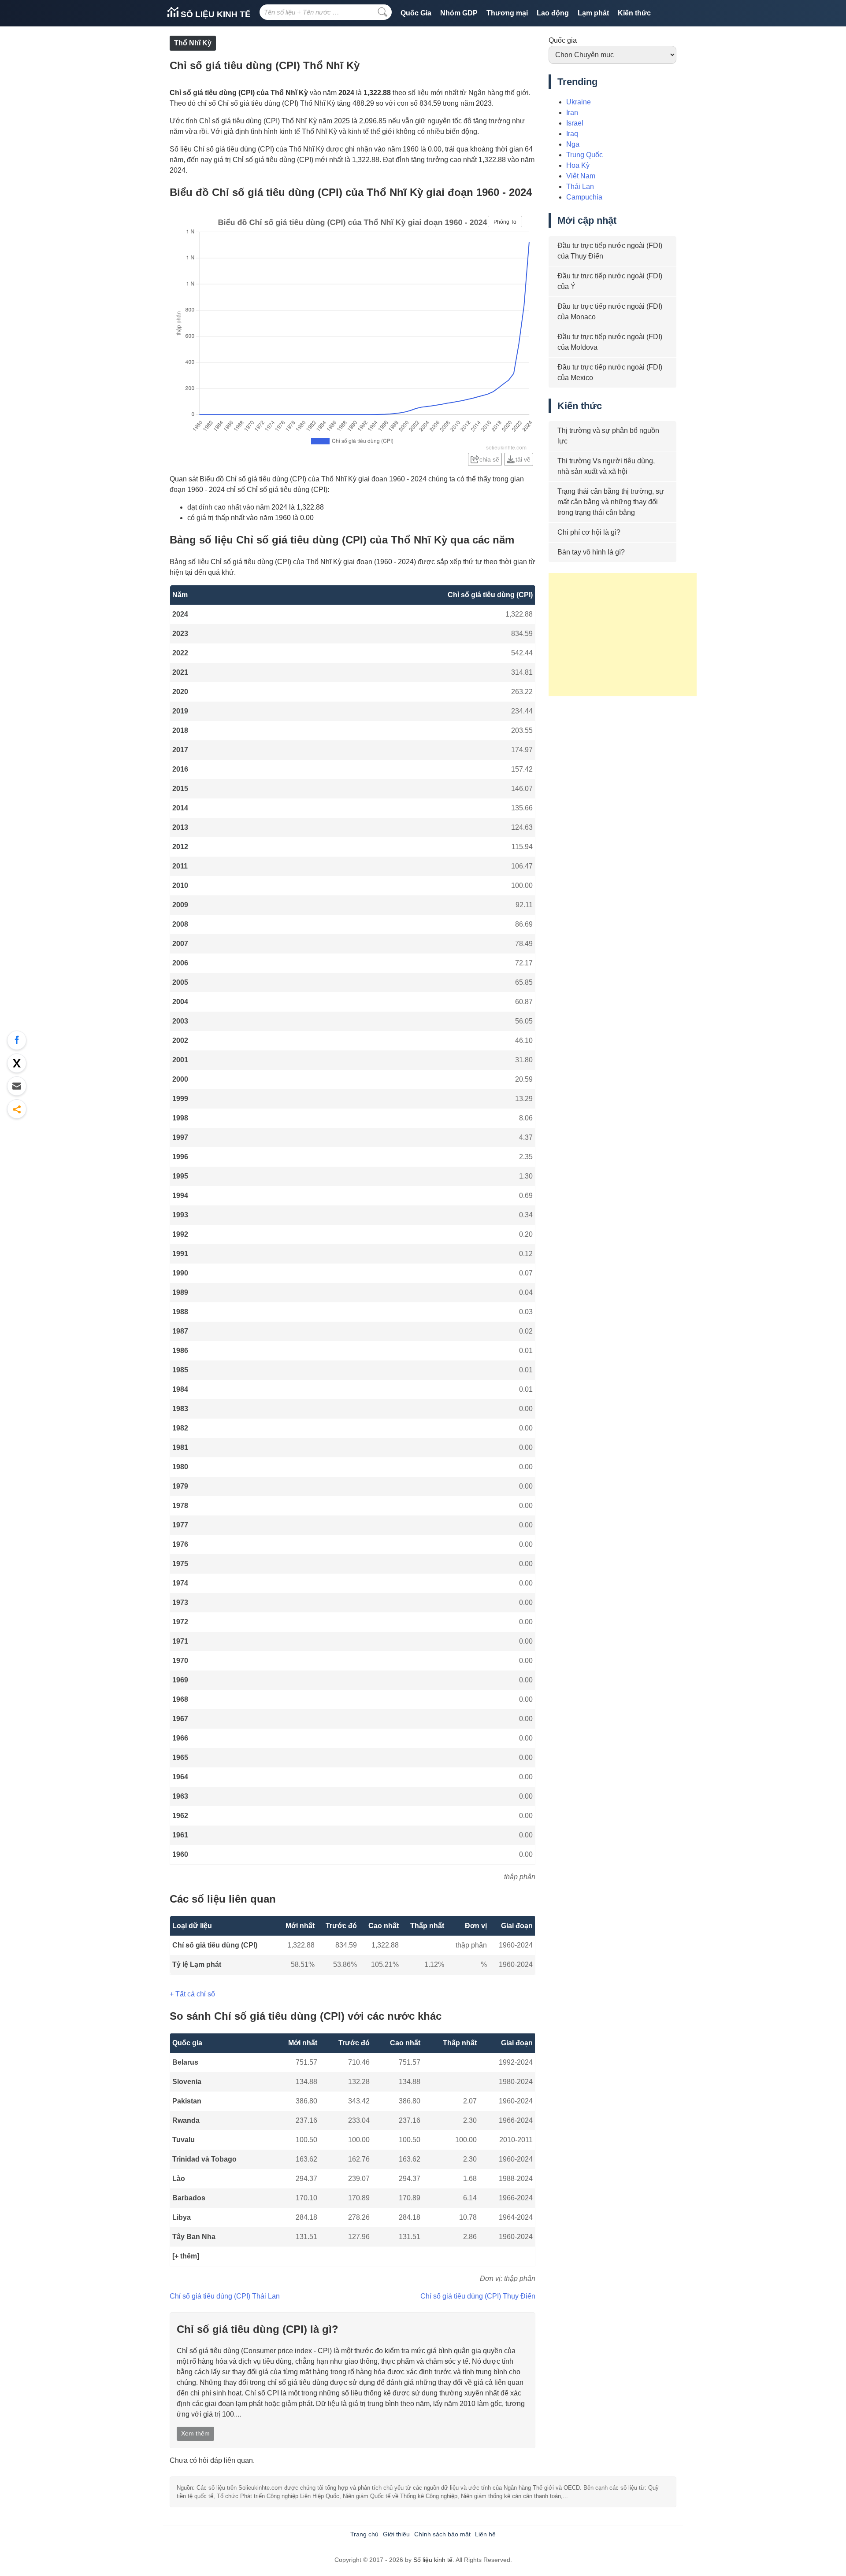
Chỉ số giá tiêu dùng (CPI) (215, 1945)
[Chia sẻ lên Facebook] (17, 1040)
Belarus (185, 2062)
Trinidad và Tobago (204, 2159)
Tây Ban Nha (194, 2237)
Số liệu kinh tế (215, 14)
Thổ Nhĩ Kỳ (193, 43)
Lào (179, 2179)
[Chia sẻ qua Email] (17, 1086)
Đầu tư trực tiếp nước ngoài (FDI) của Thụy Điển (610, 251)
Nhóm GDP (459, 13)
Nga (573, 144)
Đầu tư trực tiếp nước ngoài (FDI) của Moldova (610, 342)
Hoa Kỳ (578, 165)
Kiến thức (634, 13)
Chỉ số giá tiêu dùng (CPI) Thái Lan (225, 2296)
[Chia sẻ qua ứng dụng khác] (17, 1109)
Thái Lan (580, 187)
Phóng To (505, 222)
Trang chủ (364, 2534)
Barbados (189, 2198)
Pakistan (187, 2101)
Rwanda (186, 2120)
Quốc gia (563, 40)
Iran (572, 113)
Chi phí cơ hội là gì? (589, 532)
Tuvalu (184, 2140)
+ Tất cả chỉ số (192, 1994)
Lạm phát (593, 13)
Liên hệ (485, 2534)
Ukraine (579, 102)
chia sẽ (489, 459)
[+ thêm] (186, 2256)
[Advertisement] (623, 635)
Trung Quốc (584, 155)
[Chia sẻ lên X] (17, 1063)
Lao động (553, 13)
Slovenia (187, 2082)
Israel (575, 123)
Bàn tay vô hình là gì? (591, 552)
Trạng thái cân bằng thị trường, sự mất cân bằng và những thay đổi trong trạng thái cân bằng (611, 502)
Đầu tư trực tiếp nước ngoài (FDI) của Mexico (610, 372)
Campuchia (584, 197)
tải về (523, 459)
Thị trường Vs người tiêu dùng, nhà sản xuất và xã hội (606, 466)
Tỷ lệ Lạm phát (197, 1964)
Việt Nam (581, 176)
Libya (182, 2217)
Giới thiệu (396, 2534)
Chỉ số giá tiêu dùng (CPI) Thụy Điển (478, 2296)
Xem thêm (195, 2433)
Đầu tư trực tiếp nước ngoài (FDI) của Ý (610, 281)
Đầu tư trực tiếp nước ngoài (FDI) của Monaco (610, 312)
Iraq (572, 134)
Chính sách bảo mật (442, 2534)
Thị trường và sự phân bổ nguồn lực (608, 436)
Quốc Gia (416, 13)
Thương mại (507, 13)
